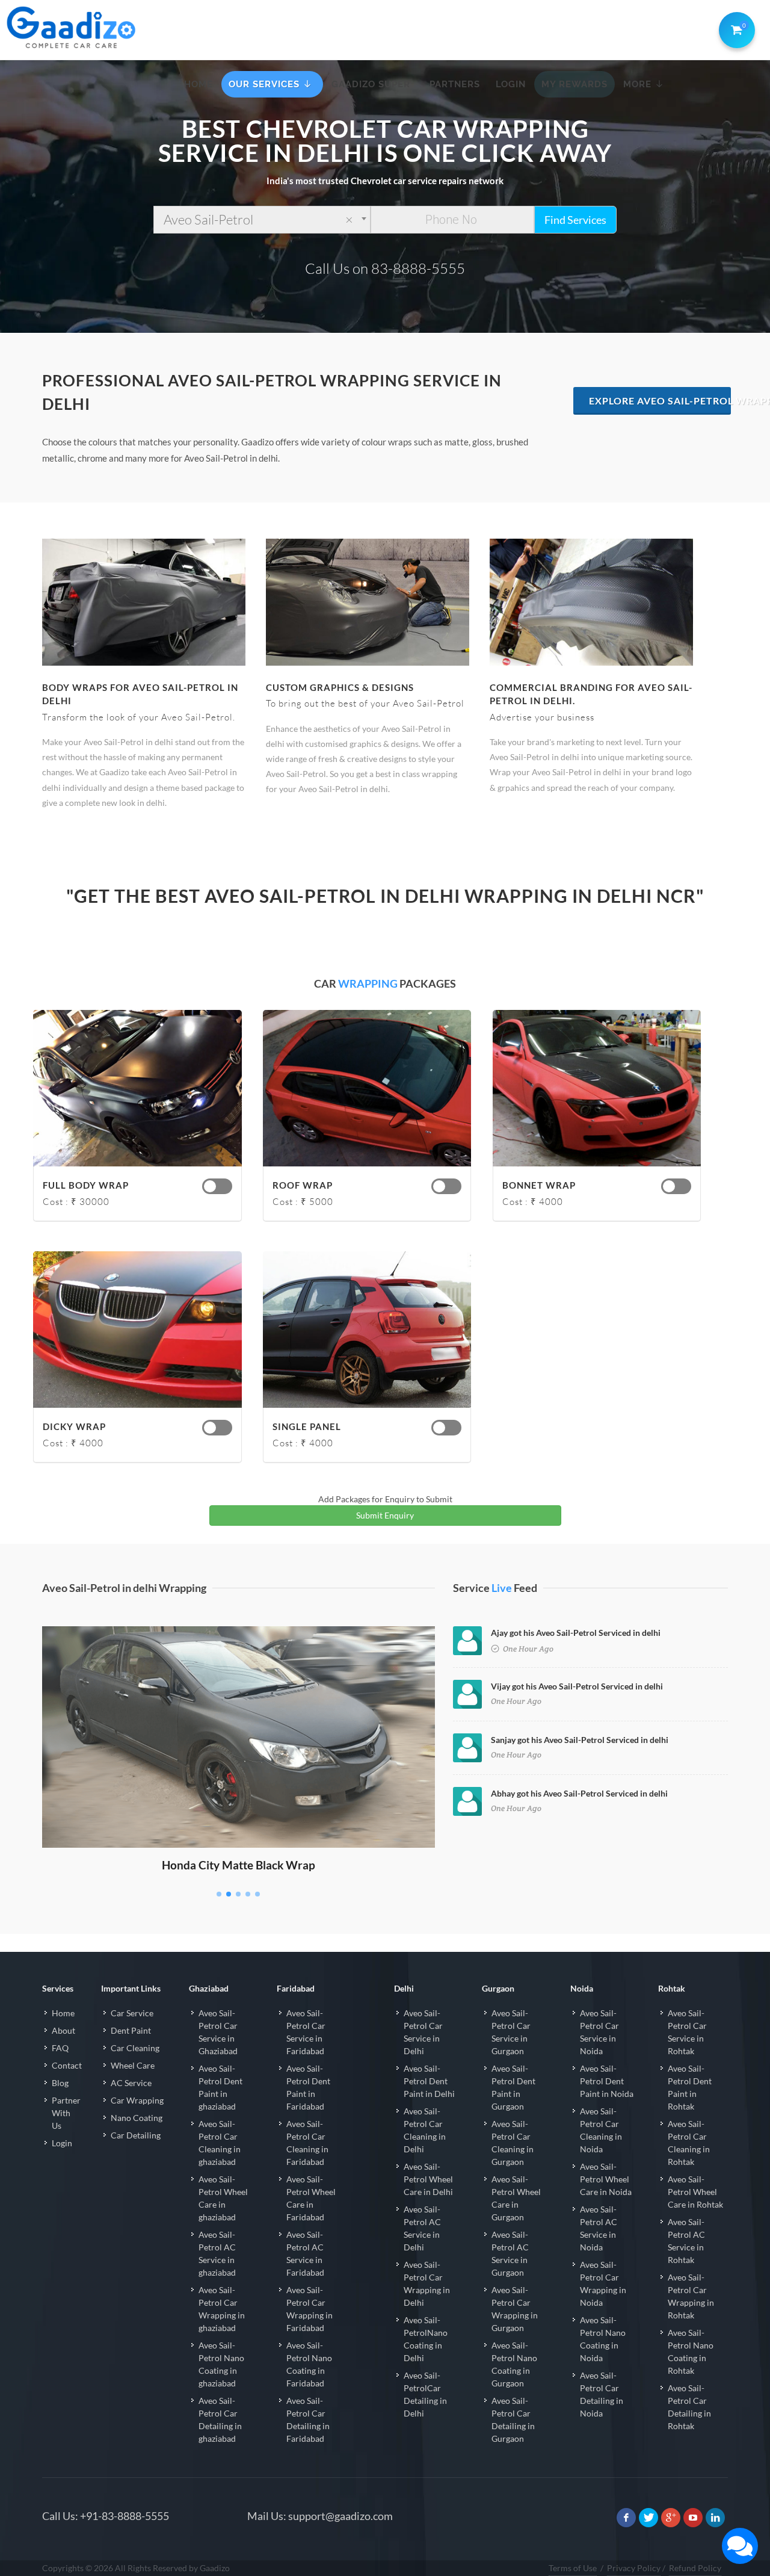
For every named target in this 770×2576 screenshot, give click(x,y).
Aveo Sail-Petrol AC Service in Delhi (422, 2228)
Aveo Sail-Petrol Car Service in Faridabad (306, 2032)
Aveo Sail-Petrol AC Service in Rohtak (686, 2241)
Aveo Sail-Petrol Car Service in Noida (599, 2032)
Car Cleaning (135, 2048)
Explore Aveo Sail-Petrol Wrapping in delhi (660, 401)
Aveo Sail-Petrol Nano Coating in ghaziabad (221, 2364)
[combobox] (262, 220)
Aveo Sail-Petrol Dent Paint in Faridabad (308, 2087)
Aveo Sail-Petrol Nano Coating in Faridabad (309, 2364)
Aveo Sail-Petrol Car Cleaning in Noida (601, 2130)
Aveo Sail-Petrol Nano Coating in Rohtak (691, 2352)
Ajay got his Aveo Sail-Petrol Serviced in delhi (576, 1633)
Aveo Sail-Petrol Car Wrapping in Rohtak (691, 2296)
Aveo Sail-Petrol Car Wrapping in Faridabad (310, 2309)
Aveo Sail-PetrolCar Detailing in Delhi (425, 2394)
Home (63, 2013)
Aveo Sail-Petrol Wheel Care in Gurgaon (516, 2198)
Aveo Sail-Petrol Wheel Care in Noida (606, 2179)
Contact (67, 2065)
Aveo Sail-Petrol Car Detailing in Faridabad (308, 2420)
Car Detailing (136, 2135)
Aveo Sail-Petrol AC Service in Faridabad (305, 2253)
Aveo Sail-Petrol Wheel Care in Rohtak (695, 2192)
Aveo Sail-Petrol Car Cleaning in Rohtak (689, 2143)
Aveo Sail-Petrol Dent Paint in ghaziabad (220, 2087)
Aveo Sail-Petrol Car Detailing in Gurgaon (513, 2420)
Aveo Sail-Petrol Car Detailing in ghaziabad (220, 2420)
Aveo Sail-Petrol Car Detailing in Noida (602, 2394)
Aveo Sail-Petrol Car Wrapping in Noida (603, 2283)
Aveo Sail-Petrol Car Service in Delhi (423, 2032)
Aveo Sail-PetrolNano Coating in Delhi (426, 2339)
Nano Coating (137, 2118)
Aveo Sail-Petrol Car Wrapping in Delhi (427, 2283)
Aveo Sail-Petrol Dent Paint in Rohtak (690, 2087)
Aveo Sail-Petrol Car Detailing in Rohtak (689, 2407)
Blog (60, 2083)
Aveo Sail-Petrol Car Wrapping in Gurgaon (515, 2309)
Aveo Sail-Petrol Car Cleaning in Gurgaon (513, 2143)
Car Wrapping (137, 2100)
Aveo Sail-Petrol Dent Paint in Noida (607, 2081)
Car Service (132, 2013)
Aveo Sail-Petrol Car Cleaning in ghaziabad (220, 2143)
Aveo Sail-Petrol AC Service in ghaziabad (217, 2253)
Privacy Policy (634, 2568)
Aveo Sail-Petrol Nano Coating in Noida (603, 2339)
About (63, 2030)
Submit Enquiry (385, 1515)
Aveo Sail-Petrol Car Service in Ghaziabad (218, 2032)
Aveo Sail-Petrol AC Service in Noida (599, 2228)
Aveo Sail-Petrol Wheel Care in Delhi (428, 2179)
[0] (735, 28)
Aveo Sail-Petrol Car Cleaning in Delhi (425, 2130)
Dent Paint (131, 2030)
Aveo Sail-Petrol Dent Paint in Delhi (429, 2081)
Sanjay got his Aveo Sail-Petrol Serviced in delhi (580, 1740)
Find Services (575, 220)
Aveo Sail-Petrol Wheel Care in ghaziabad (223, 2198)
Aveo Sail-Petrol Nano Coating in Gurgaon (514, 2364)
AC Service (131, 2083)
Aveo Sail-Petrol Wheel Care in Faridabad (311, 2198)
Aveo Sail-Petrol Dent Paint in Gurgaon (513, 2087)
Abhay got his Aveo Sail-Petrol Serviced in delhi (579, 1793)
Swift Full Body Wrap (239, 1643)
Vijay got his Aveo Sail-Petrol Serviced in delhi (577, 1686)
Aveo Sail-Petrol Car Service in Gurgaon (511, 2032)
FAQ (60, 2048)
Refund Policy (695, 2568)
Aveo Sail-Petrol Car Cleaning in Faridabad (307, 2143)
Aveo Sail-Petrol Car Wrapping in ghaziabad (222, 2309)
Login (62, 2143)
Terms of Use (573, 2568)
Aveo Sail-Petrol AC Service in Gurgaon (510, 2253)
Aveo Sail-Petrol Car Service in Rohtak (687, 2032)
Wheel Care (133, 2065)
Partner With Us (66, 2113)
